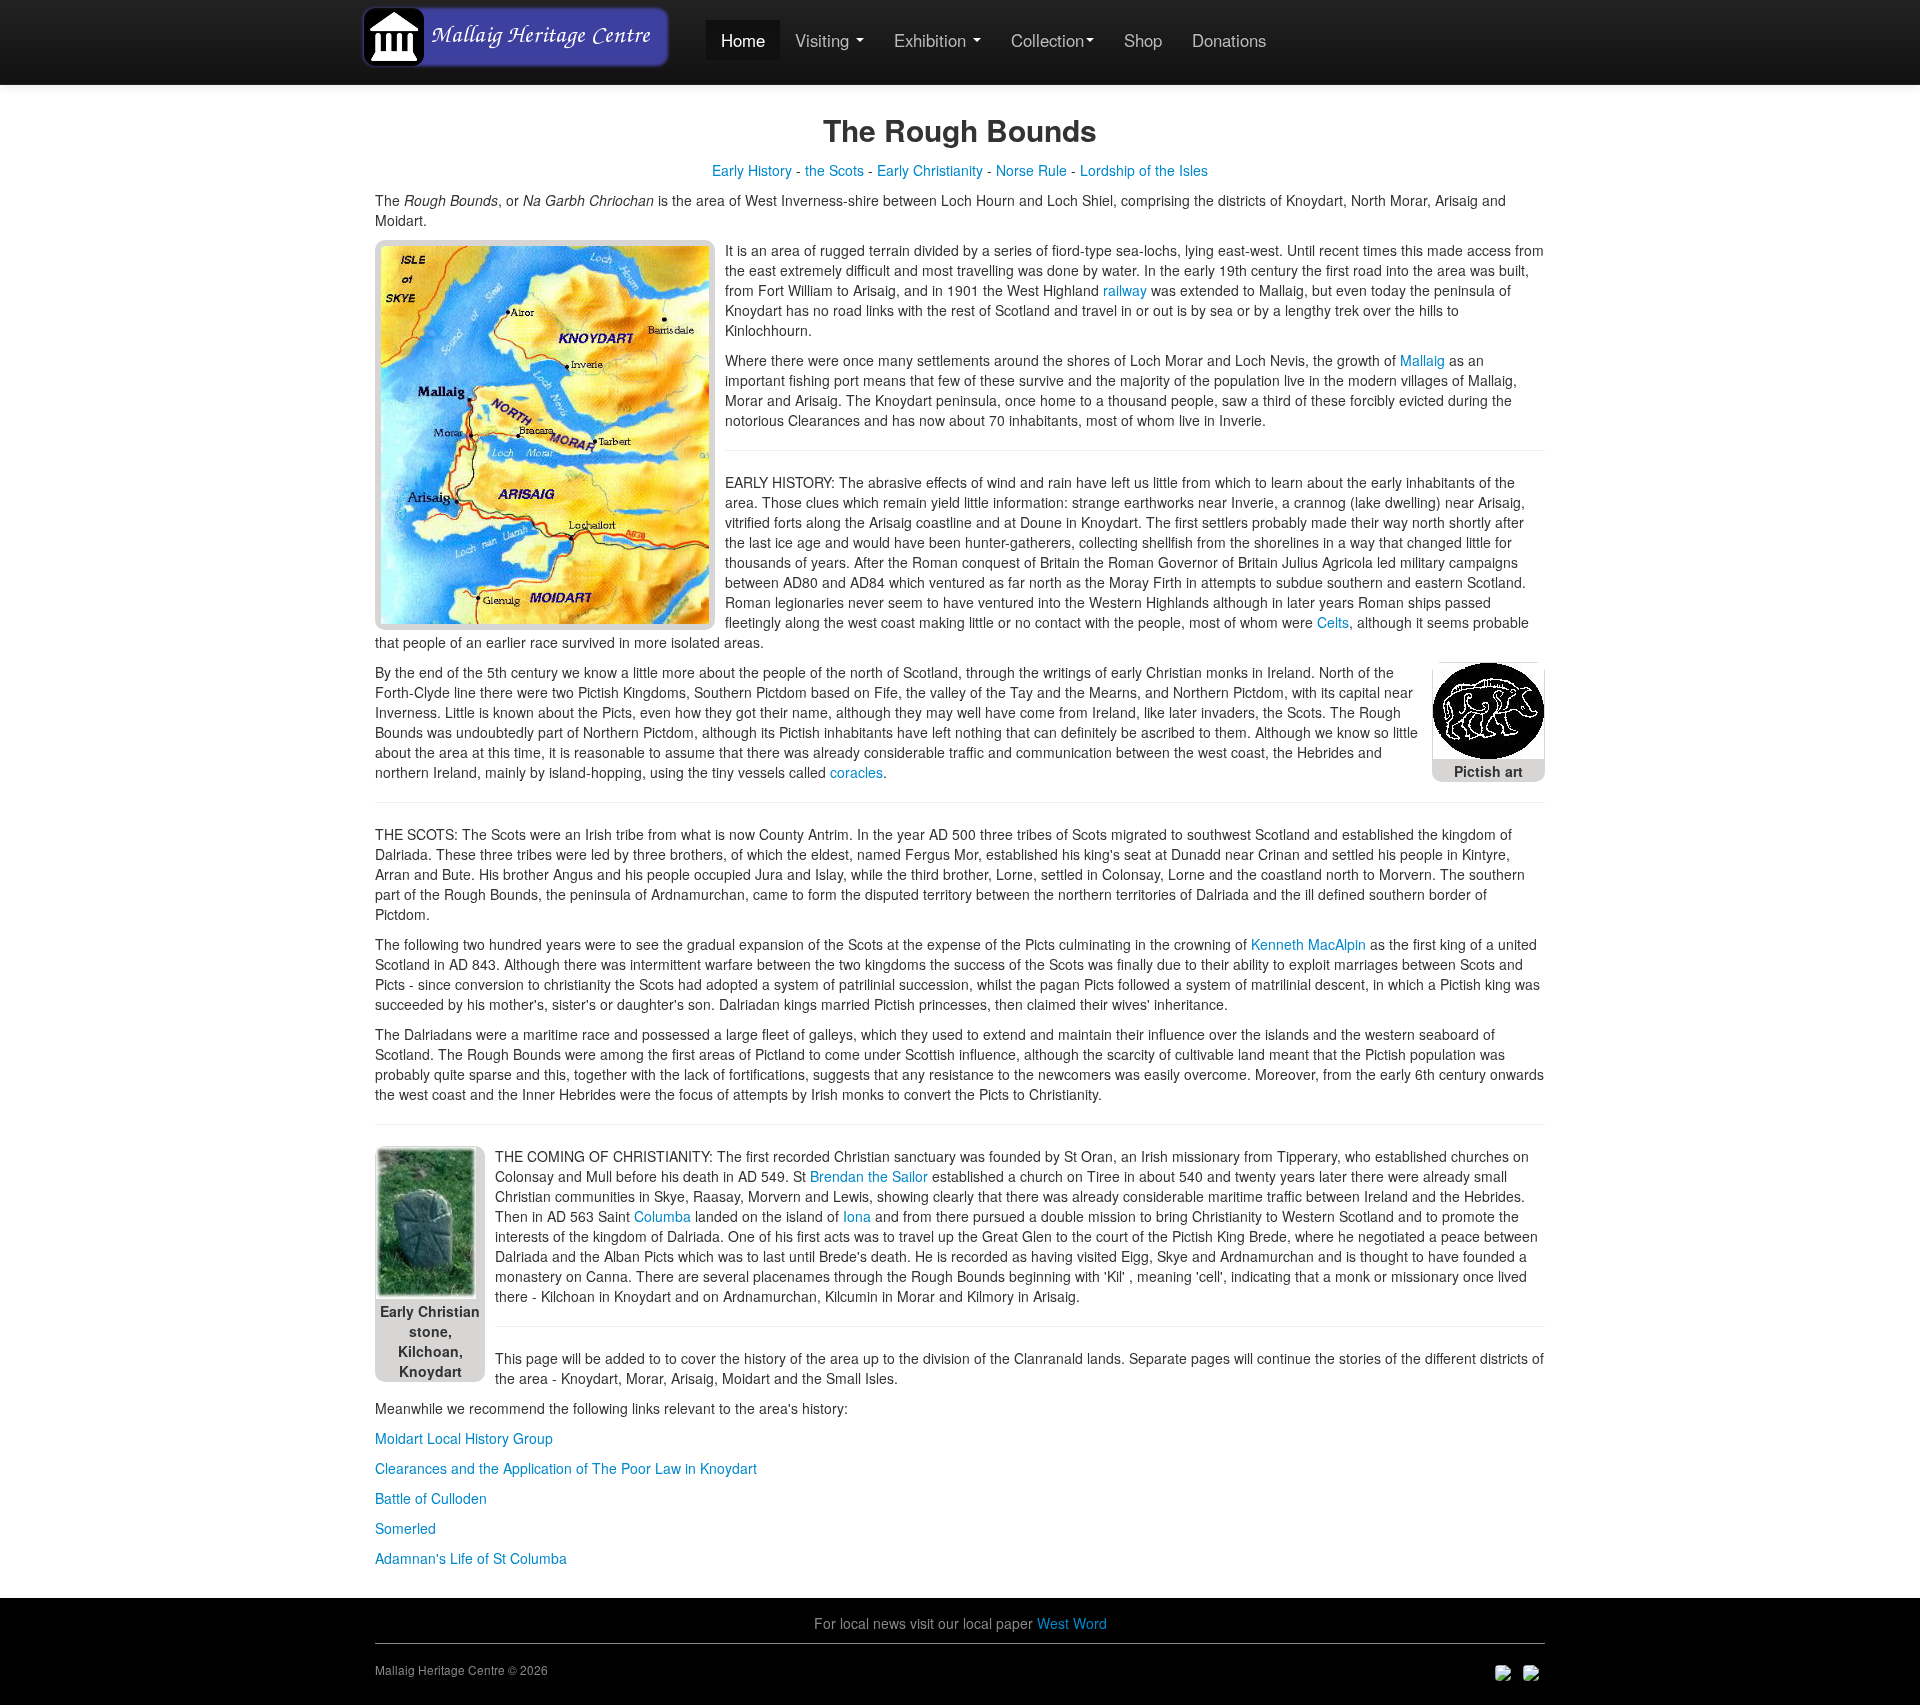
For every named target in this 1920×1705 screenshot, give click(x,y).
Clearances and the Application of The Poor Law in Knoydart (566, 1468)
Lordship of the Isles (1144, 170)
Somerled (405, 1528)
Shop (1143, 40)
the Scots (834, 170)
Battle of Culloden (431, 1498)
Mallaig (1422, 360)
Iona (857, 1216)
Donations (1229, 40)
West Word (1072, 1623)
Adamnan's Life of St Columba (471, 1558)
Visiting (824, 40)
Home (743, 40)
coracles (856, 772)
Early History (752, 170)
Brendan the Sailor (869, 1176)
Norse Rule (1031, 170)
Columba (662, 1216)
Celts (1333, 622)
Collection (1047, 40)
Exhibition (932, 40)
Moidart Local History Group (464, 1438)
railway (1125, 290)
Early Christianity (930, 170)
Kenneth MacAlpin (1310, 944)
